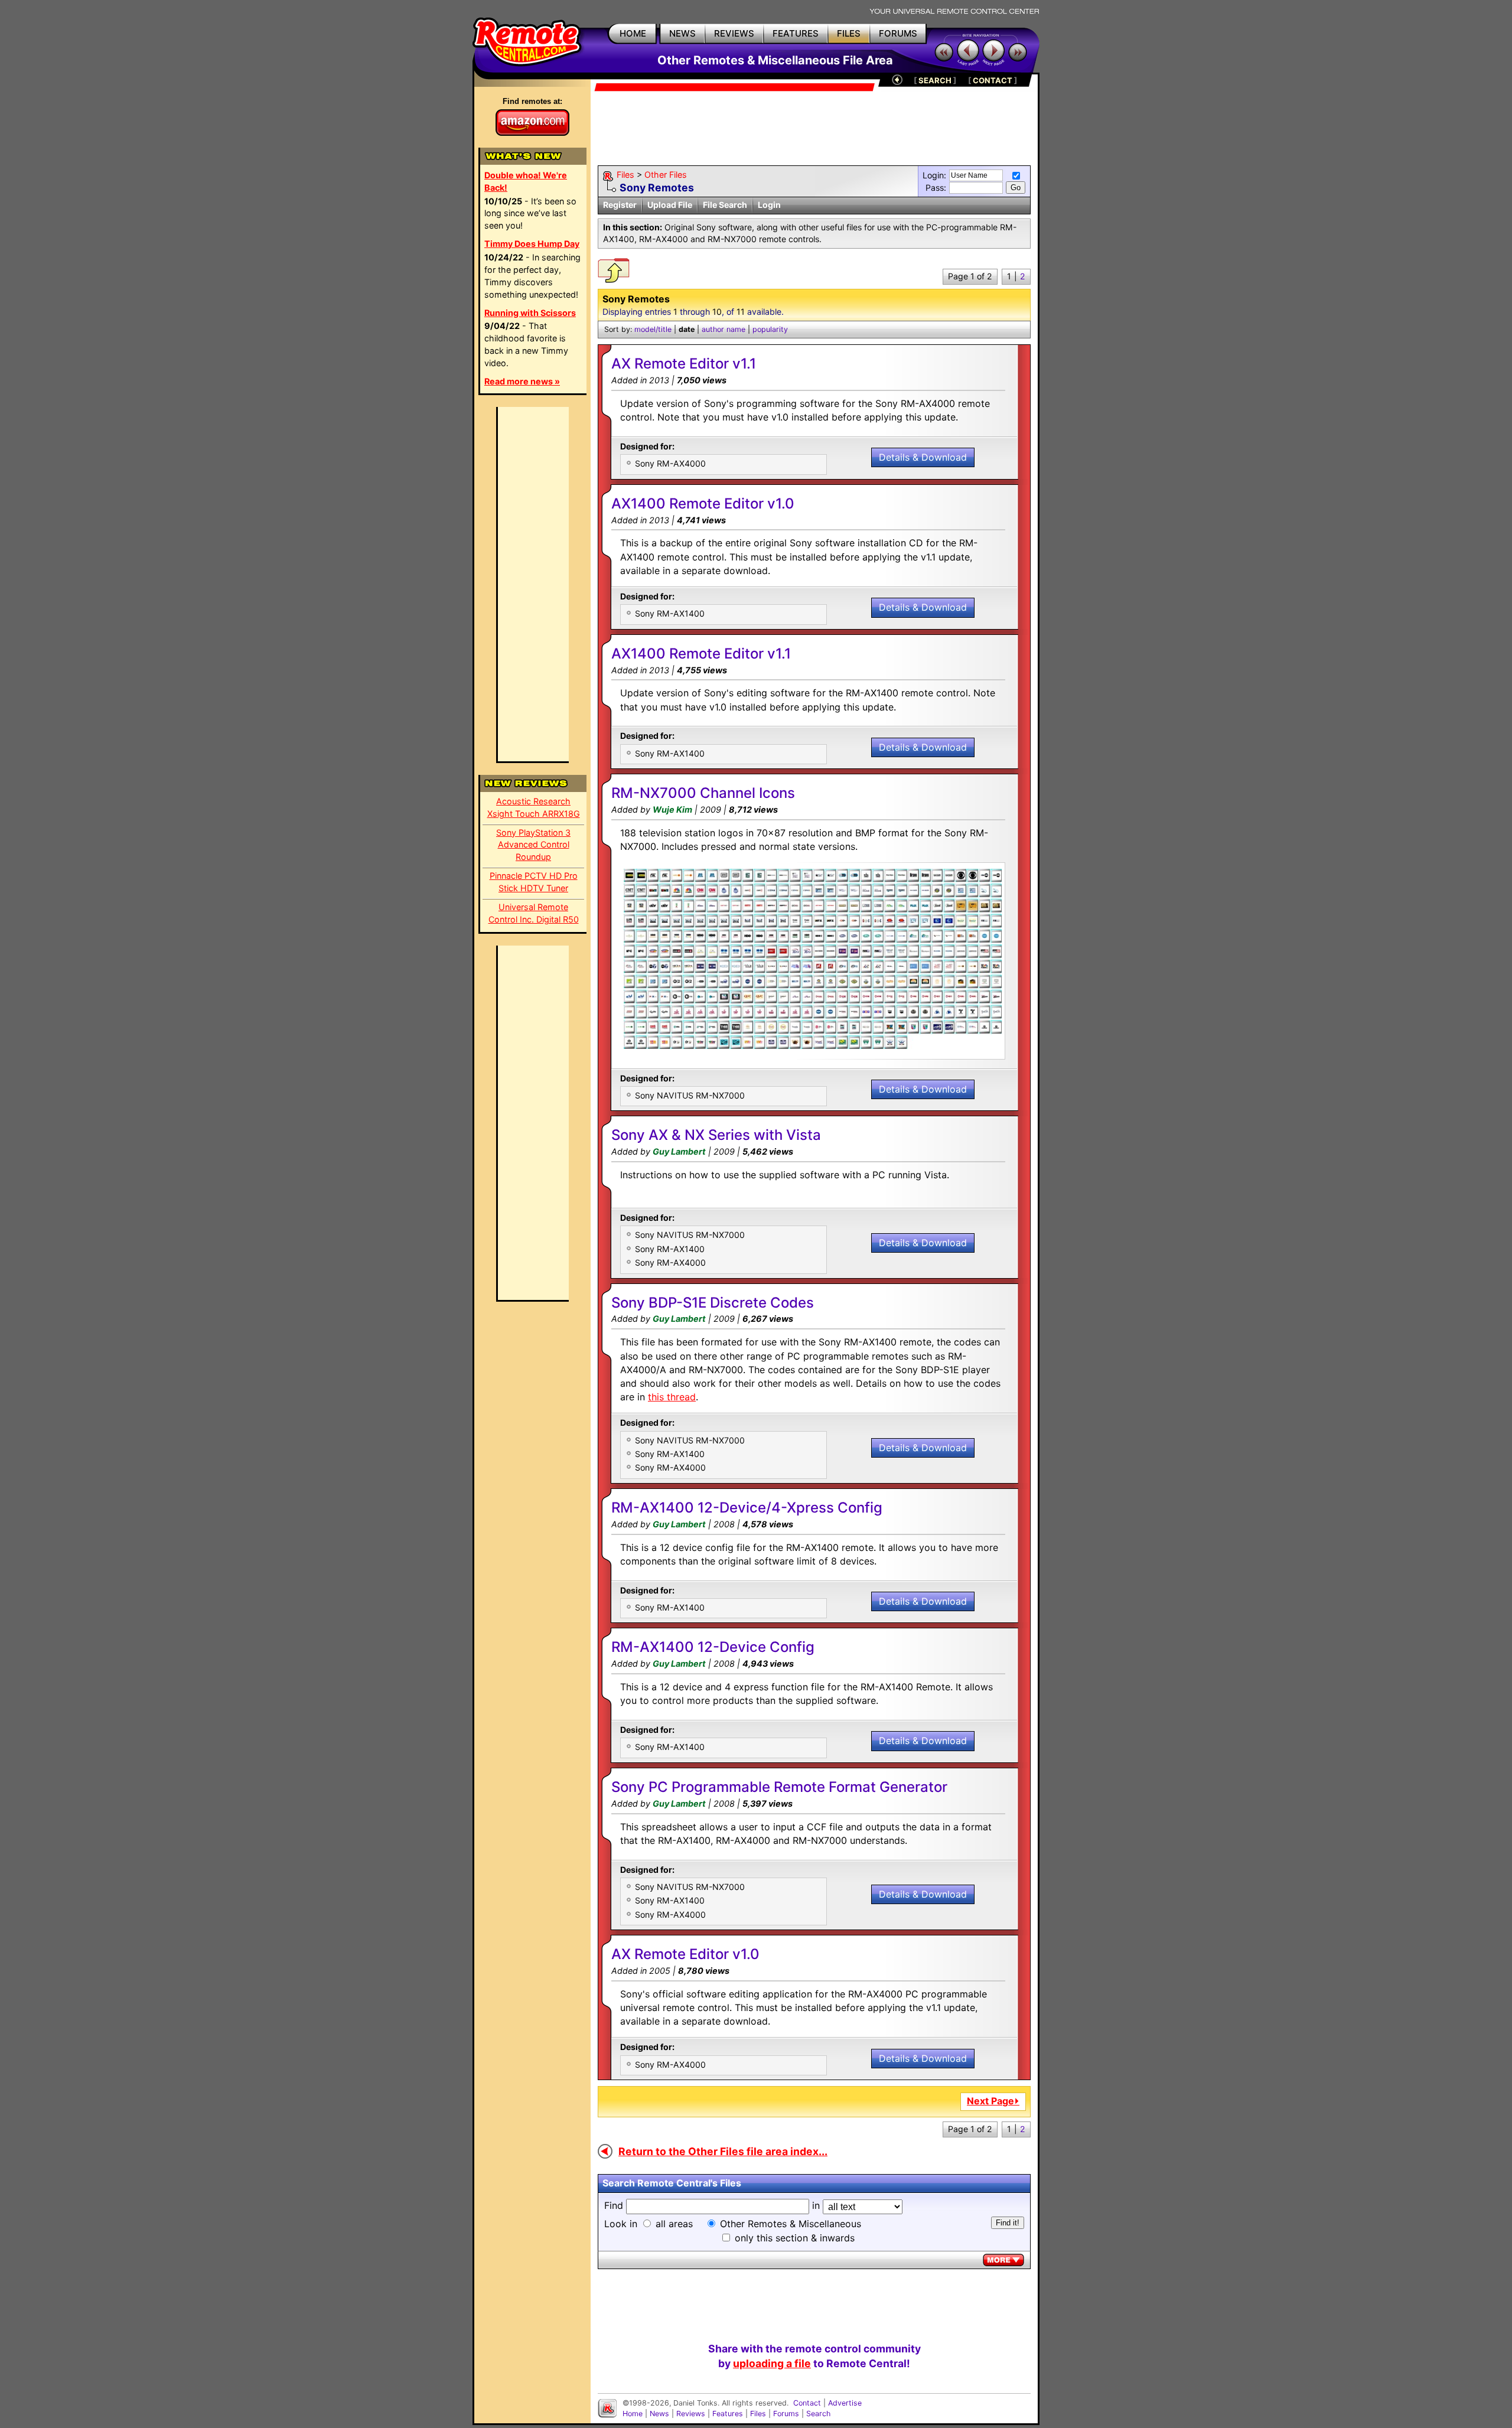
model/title (653, 329)
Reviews (691, 2414)
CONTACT (993, 80)
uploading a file (772, 2363)
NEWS (682, 33)
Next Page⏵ (993, 2101)
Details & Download (923, 457)
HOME (633, 33)
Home (633, 2414)
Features (728, 2414)
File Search (725, 205)
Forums (786, 2414)
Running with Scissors (530, 313)
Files (625, 175)
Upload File (670, 205)
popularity (770, 329)
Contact (807, 2403)
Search (818, 2414)
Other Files (666, 175)
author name (724, 329)
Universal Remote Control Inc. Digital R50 (534, 913)
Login (769, 205)
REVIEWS (734, 33)
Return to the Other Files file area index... (723, 2151)
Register (620, 205)
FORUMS (898, 33)
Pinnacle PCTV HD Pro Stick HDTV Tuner (534, 882)
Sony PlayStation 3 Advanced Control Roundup (533, 845)
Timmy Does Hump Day (532, 244)
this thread (672, 1397)
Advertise (845, 2403)
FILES (849, 33)
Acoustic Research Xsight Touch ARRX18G (534, 807)
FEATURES (796, 33)
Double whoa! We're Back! (526, 181)
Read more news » (522, 381)
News (659, 2414)
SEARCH (935, 80)
